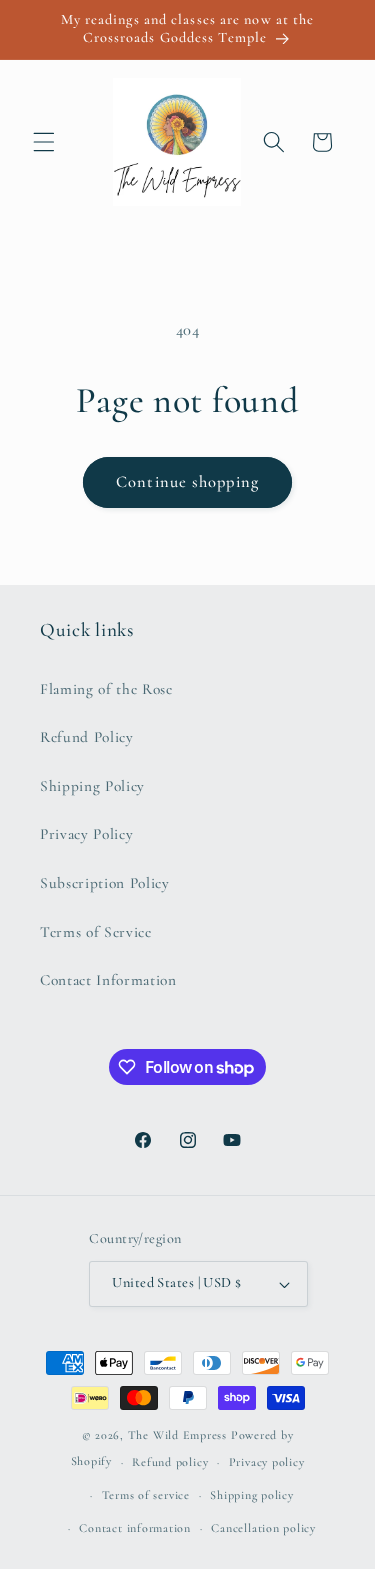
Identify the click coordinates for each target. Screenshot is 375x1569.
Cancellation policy (263, 1528)
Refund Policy (87, 737)
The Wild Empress (177, 1435)
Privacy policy (267, 1462)
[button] (44, 142)
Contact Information (108, 980)
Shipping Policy (92, 786)
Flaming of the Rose (106, 689)
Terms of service (146, 1495)
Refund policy (170, 1462)
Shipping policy (252, 1495)
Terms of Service (96, 932)
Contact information (135, 1528)
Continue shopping (187, 482)
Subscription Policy (105, 883)
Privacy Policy (86, 834)
